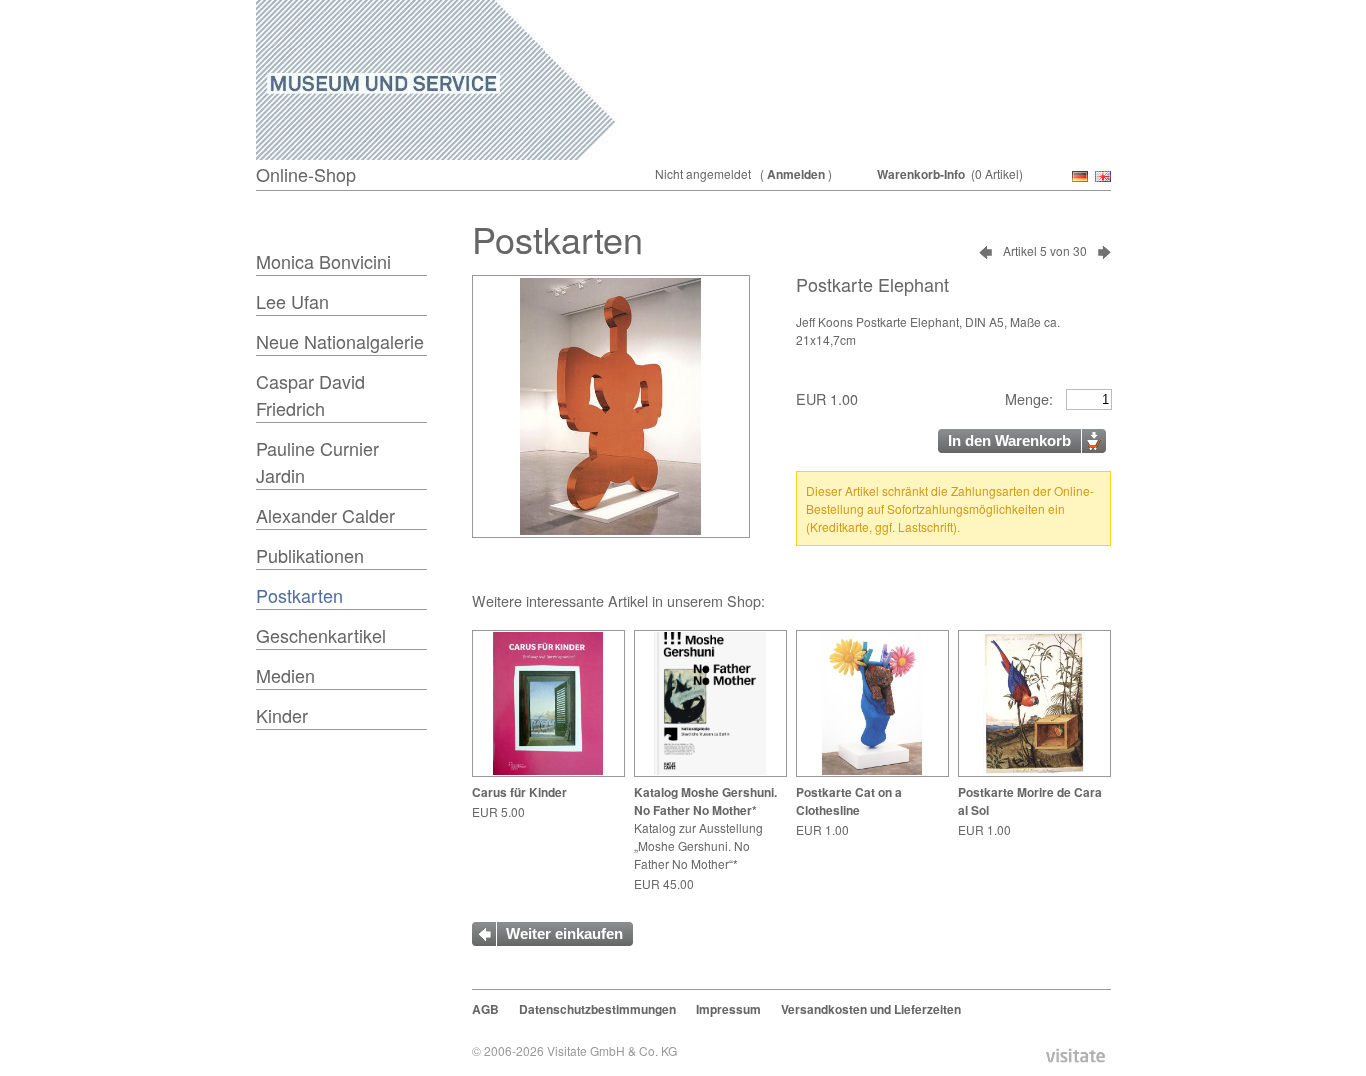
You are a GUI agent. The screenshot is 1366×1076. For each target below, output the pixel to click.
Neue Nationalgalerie (340, 341)
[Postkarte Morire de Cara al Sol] (1034, 771)
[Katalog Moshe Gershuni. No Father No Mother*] (710, 771)
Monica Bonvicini (323, 261)
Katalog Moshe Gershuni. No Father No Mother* (705, 801)
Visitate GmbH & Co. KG (612, 1050)
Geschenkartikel (321, 635)
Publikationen (310, 555)
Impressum (728, 1009)
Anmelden (796, 174)
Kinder (282, 715)
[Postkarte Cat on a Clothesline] (871, 771)
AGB (485, 1009)
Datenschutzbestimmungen (597, 1009)
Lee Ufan (292, 301)
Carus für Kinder (519, 792)
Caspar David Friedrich (310, 394)
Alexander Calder (325, 515)
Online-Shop (306, 174)
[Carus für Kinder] (548, 771)
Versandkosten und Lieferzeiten (871, 1009)
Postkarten (299, 595)
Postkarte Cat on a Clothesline (849, 801)
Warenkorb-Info (921, 174)
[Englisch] (1101, 177)
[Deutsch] (1078, 177)
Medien (285, 675)
